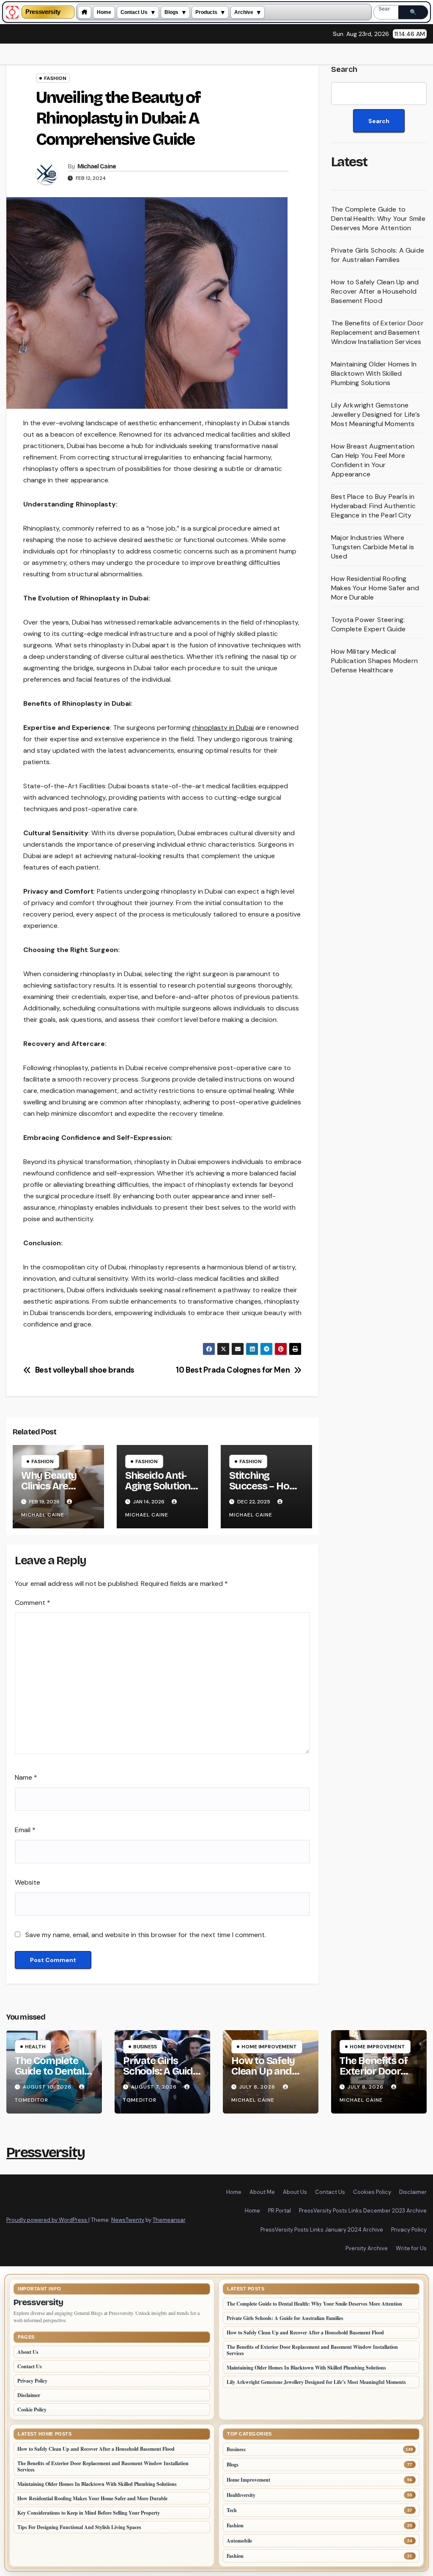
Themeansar (169, 2220)
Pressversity (43, 12)
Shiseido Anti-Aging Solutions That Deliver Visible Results (160, 1491)
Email (25, 1830)
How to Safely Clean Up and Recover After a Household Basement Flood (375, 291)
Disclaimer (413, 2192)
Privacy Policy (409, 2230)
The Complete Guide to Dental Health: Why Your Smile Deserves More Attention (378, 219)
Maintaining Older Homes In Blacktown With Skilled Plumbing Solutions (374, 373)
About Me (262, 2192)
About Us (295, 2192)
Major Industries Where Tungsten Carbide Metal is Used (373, 547)
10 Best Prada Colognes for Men (233, 1371)
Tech (232, 2510)
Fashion (55, 78)
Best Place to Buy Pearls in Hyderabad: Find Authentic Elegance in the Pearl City (373, 506)
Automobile (239, 2541)
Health (35, 2047)
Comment (33, 1603)
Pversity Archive (367, 2248)
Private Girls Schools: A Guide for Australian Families (378, 255)
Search (344, 69)
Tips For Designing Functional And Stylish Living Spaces (79, 2527)
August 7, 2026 (155, 2087)
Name (26, 1777)
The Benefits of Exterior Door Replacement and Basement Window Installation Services (377, 332)
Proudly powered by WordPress (47, 2220)
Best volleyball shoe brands (85, 1371)
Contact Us (134, 12)
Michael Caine (97, 167)
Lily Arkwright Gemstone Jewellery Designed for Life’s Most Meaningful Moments (375, 414)
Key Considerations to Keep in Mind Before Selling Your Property (89, 2513)
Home (104, 12)
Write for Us (411, 2248)
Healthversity (241, 2495)
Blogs (171, 12)
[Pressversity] (12, 12)
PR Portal (280, 2211)
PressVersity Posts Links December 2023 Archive (363, 2211)
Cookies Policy (372, 2192)
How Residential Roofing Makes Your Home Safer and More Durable (375, 588)
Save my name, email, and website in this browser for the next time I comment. (146, 1935)
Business (145, 2047)
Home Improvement (269, 2047)
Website (27, 1882)
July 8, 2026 (258, 2087)
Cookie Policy (32, 2409)
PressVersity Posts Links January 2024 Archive (322, 2230)
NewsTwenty (128, 2220)
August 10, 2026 (48, 2087)
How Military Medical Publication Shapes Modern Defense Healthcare (374, 661)
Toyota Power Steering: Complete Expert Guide (368, 624)
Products (206, 12)
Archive (244, 12)
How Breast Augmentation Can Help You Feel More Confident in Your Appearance (373, 460)
